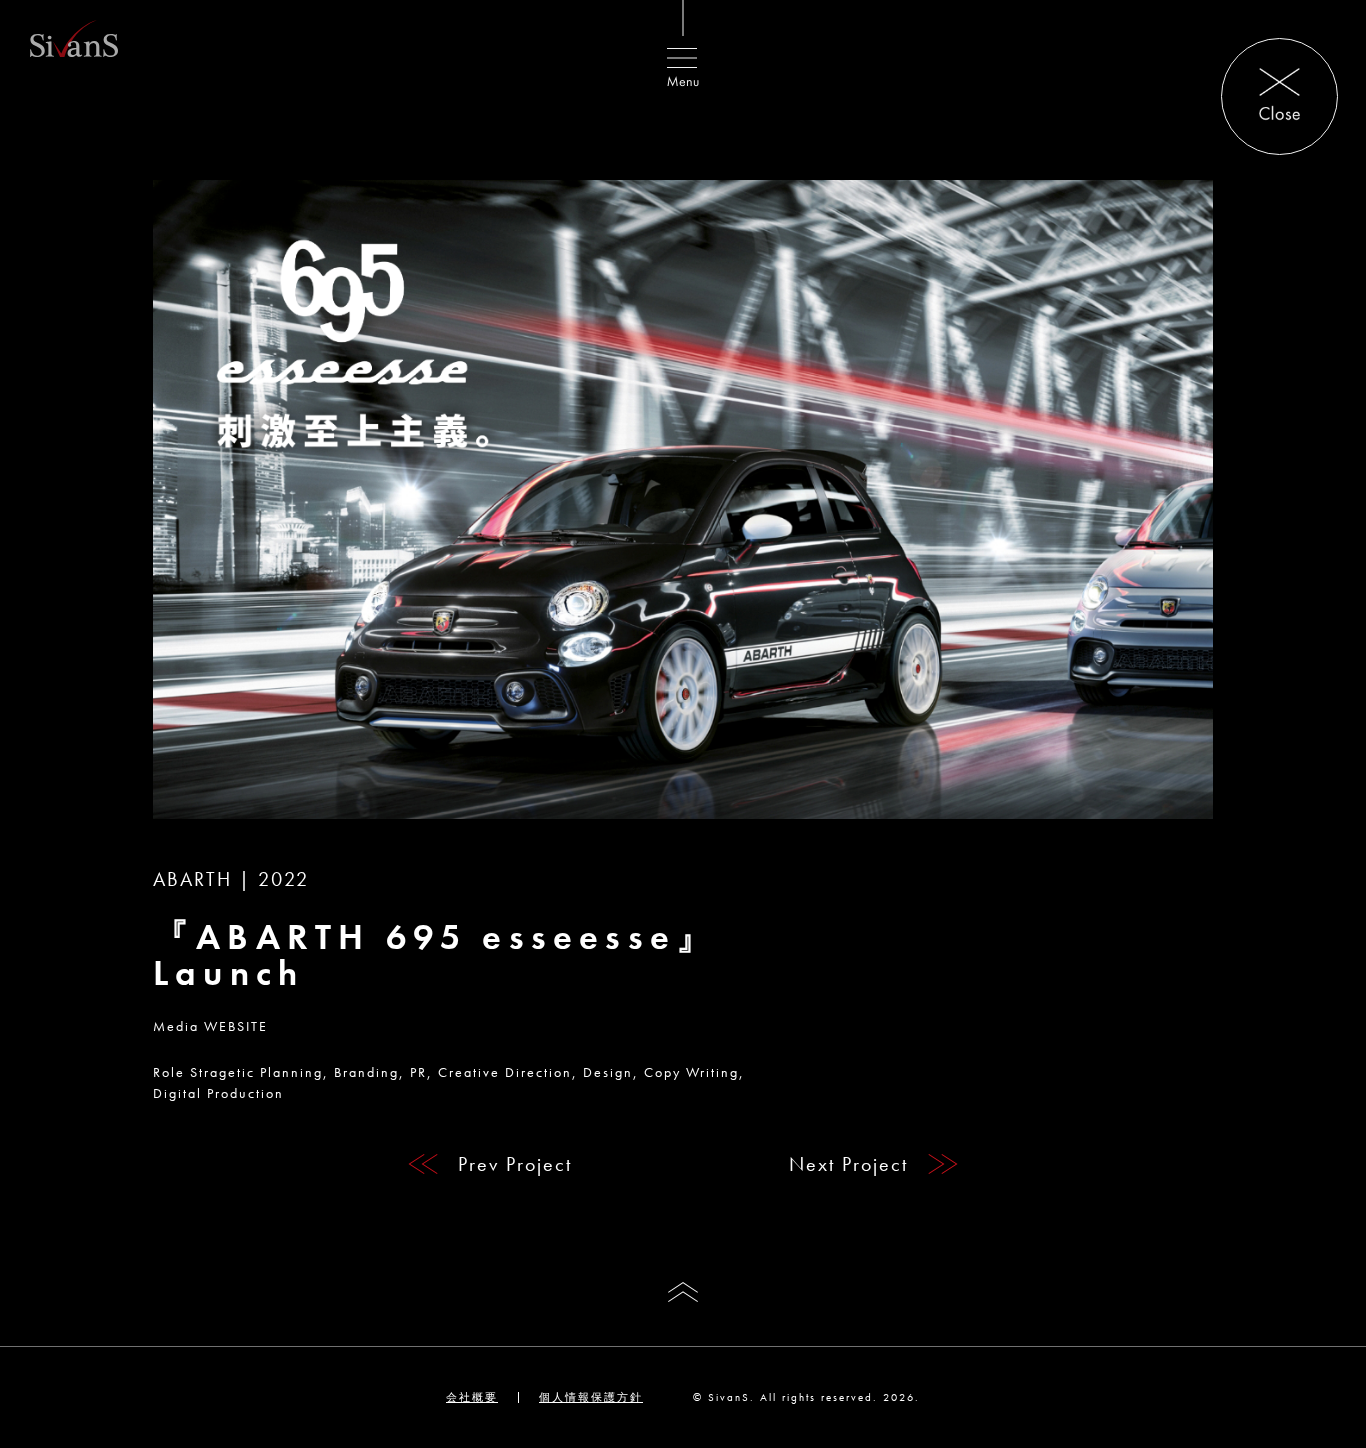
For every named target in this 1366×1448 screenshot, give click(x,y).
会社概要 (472, 1397)
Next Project (848, 1164)
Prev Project (515, 1164)
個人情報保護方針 (591, 1397)
